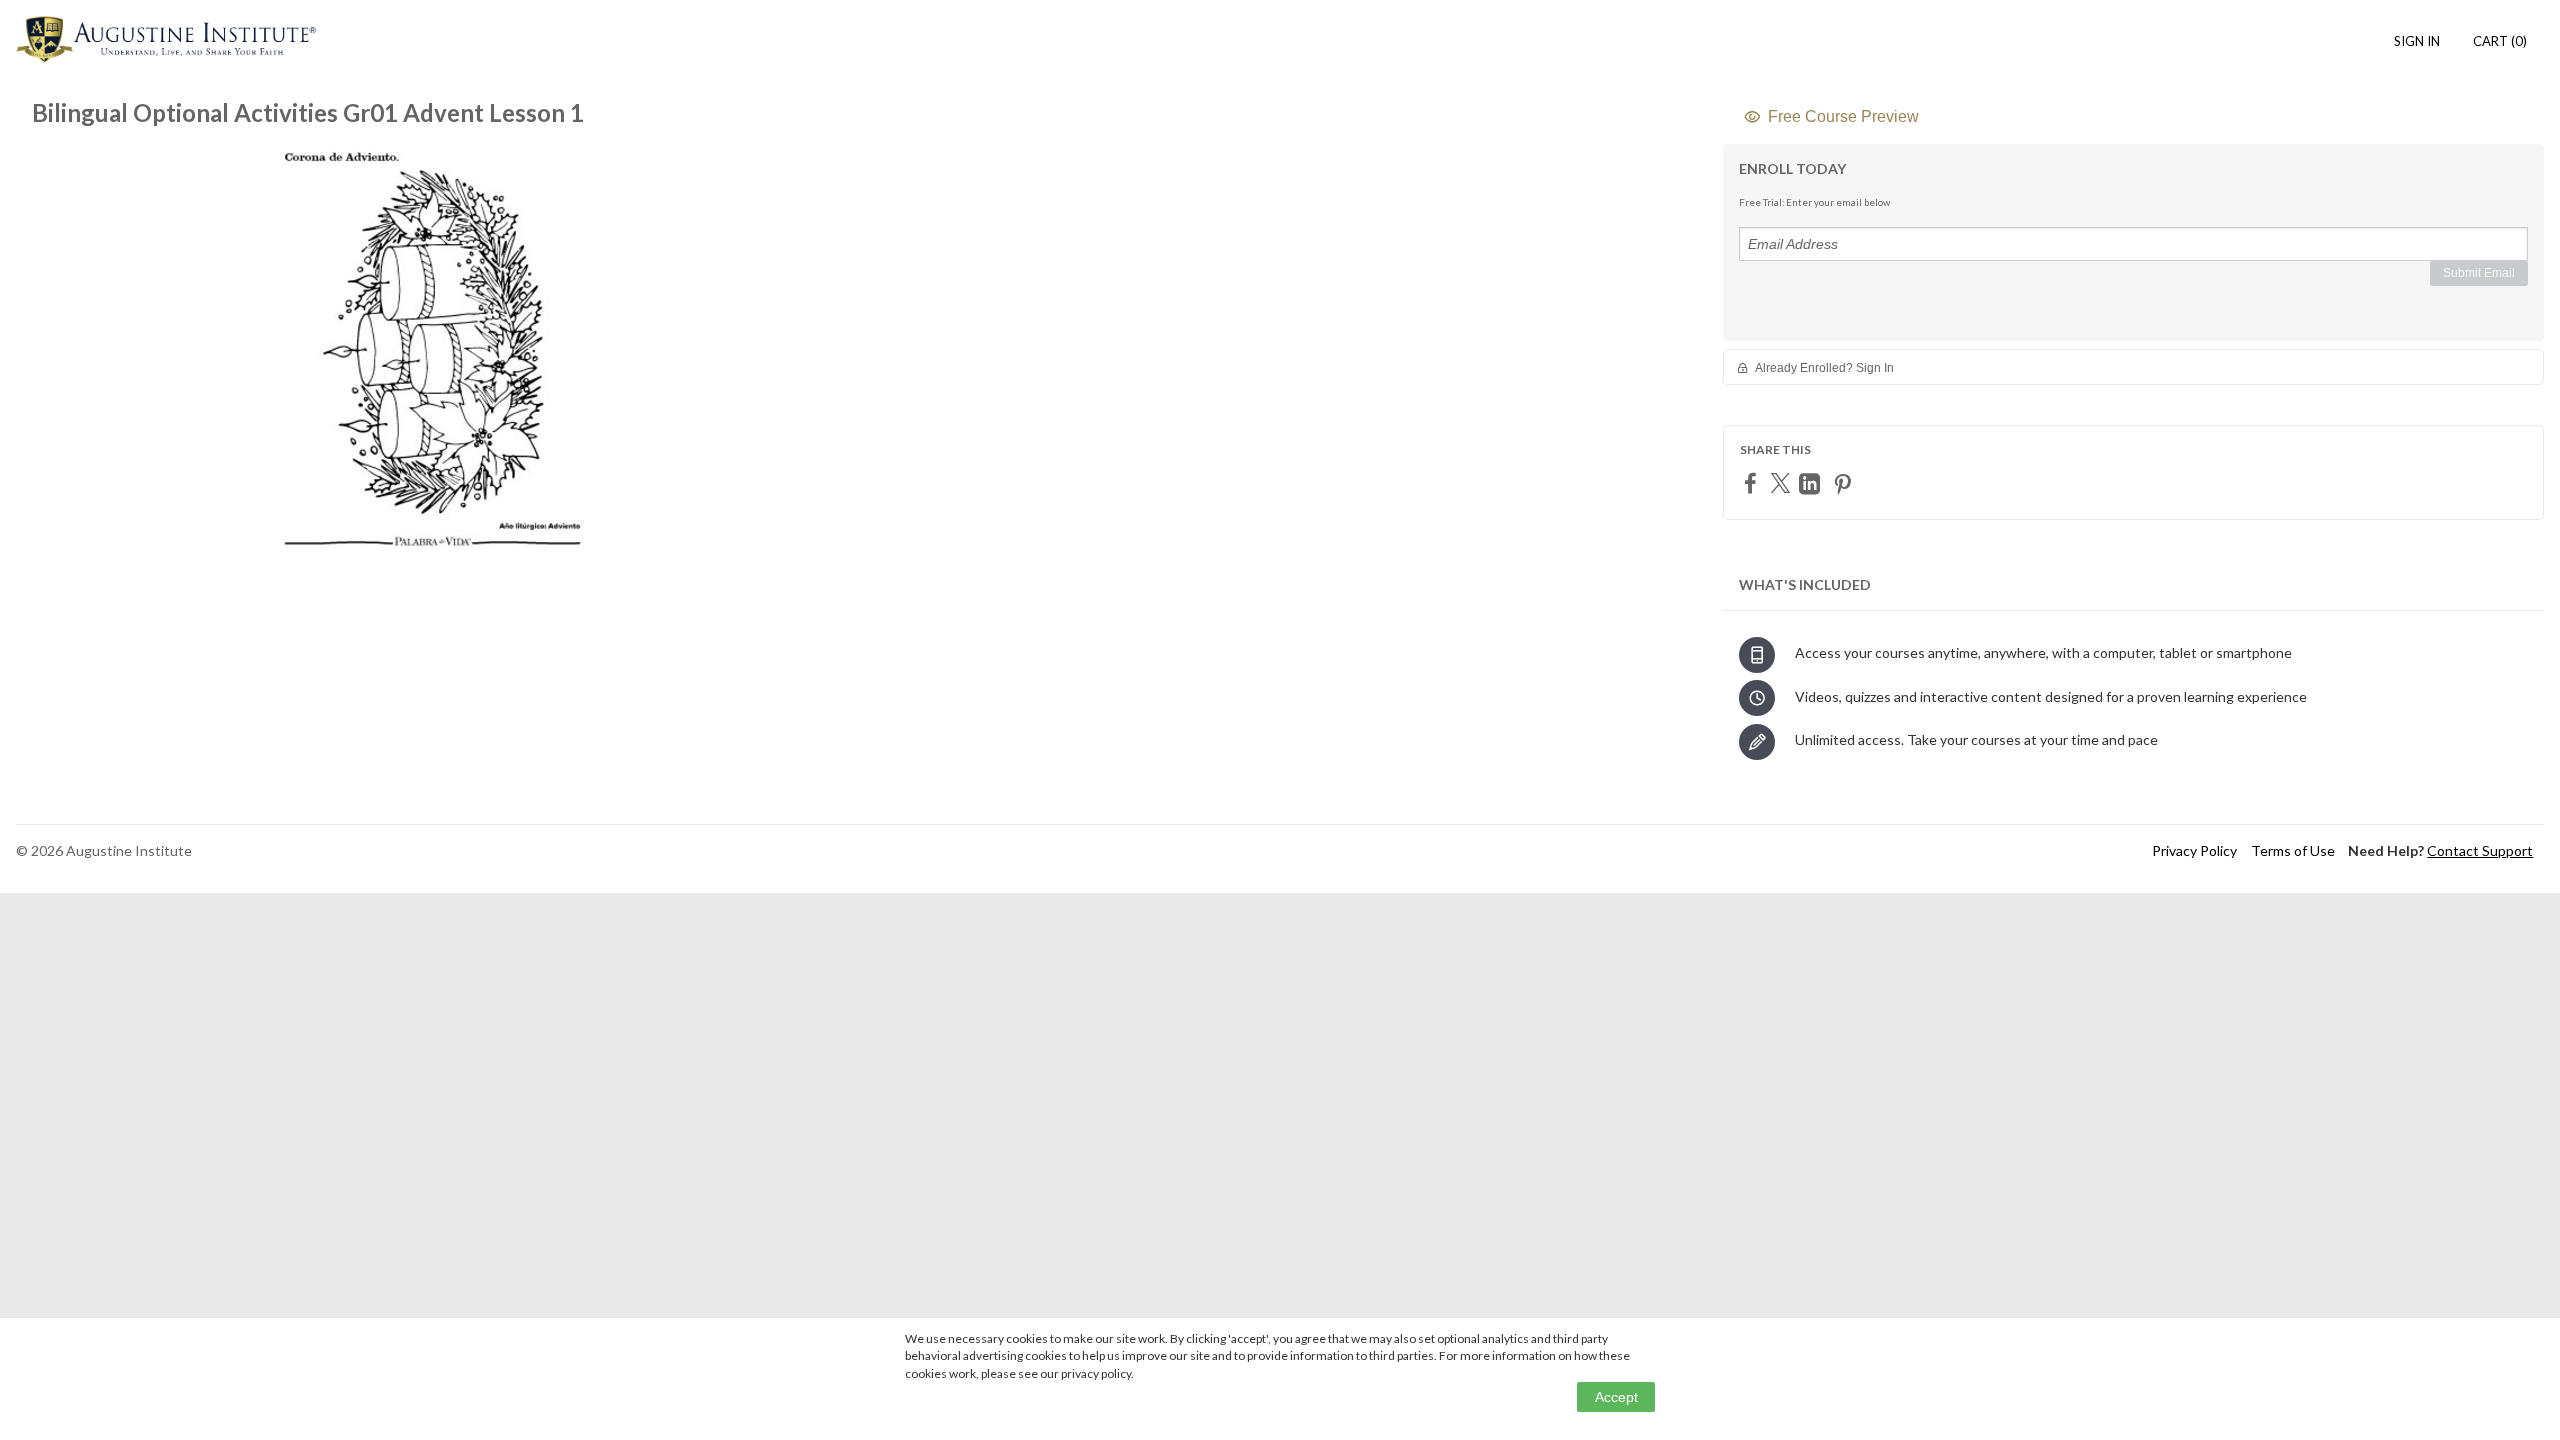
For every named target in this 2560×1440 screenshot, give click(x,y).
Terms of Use (2293, 850)
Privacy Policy (2194, 850)
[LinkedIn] (1812, 483)
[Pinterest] (1845, 483)
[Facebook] (1753, 482)
